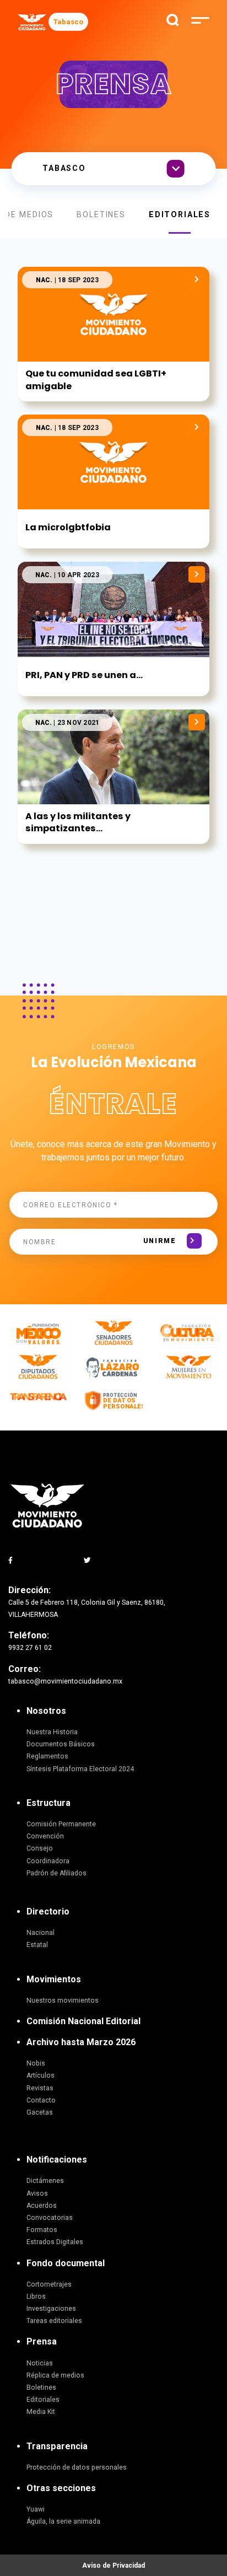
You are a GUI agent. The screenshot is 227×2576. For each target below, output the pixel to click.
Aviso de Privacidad (113, 2566)
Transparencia (57, 2446)
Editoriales (180, 214)
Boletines (101, 214)
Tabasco (68, 22)
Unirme (160, 1241)
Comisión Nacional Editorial (83, 2021)
